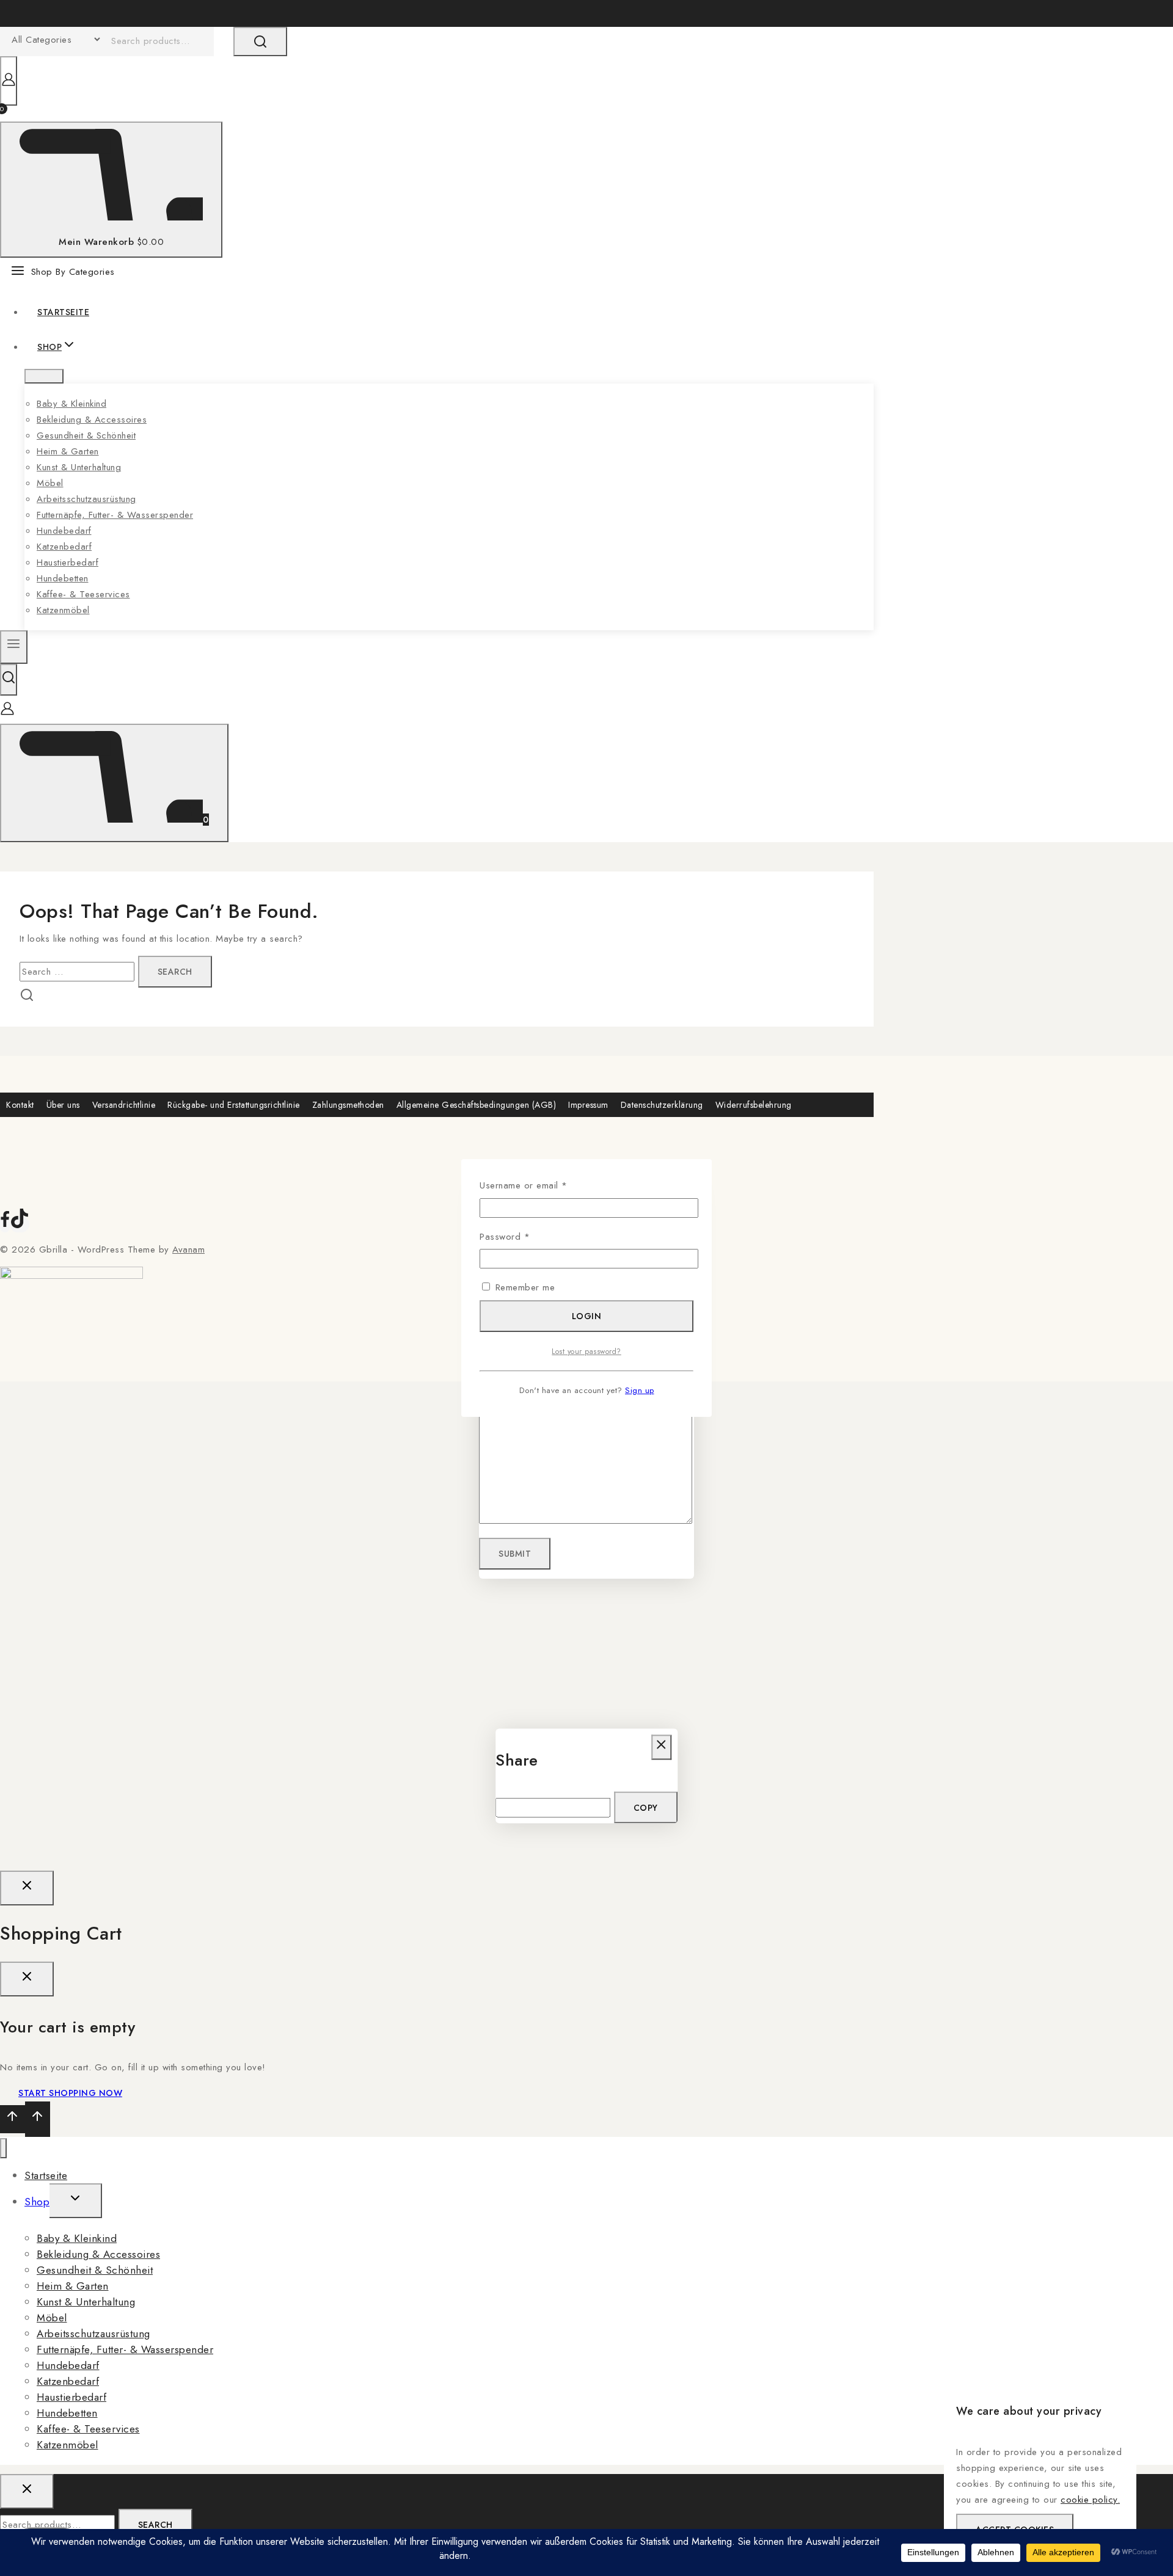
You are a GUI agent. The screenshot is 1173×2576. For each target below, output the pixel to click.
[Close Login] (27, 1888)
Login (587, 1316)
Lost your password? (586, 1352)
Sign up (640, 1390)
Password (523, 1236)
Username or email (542, 1185)
